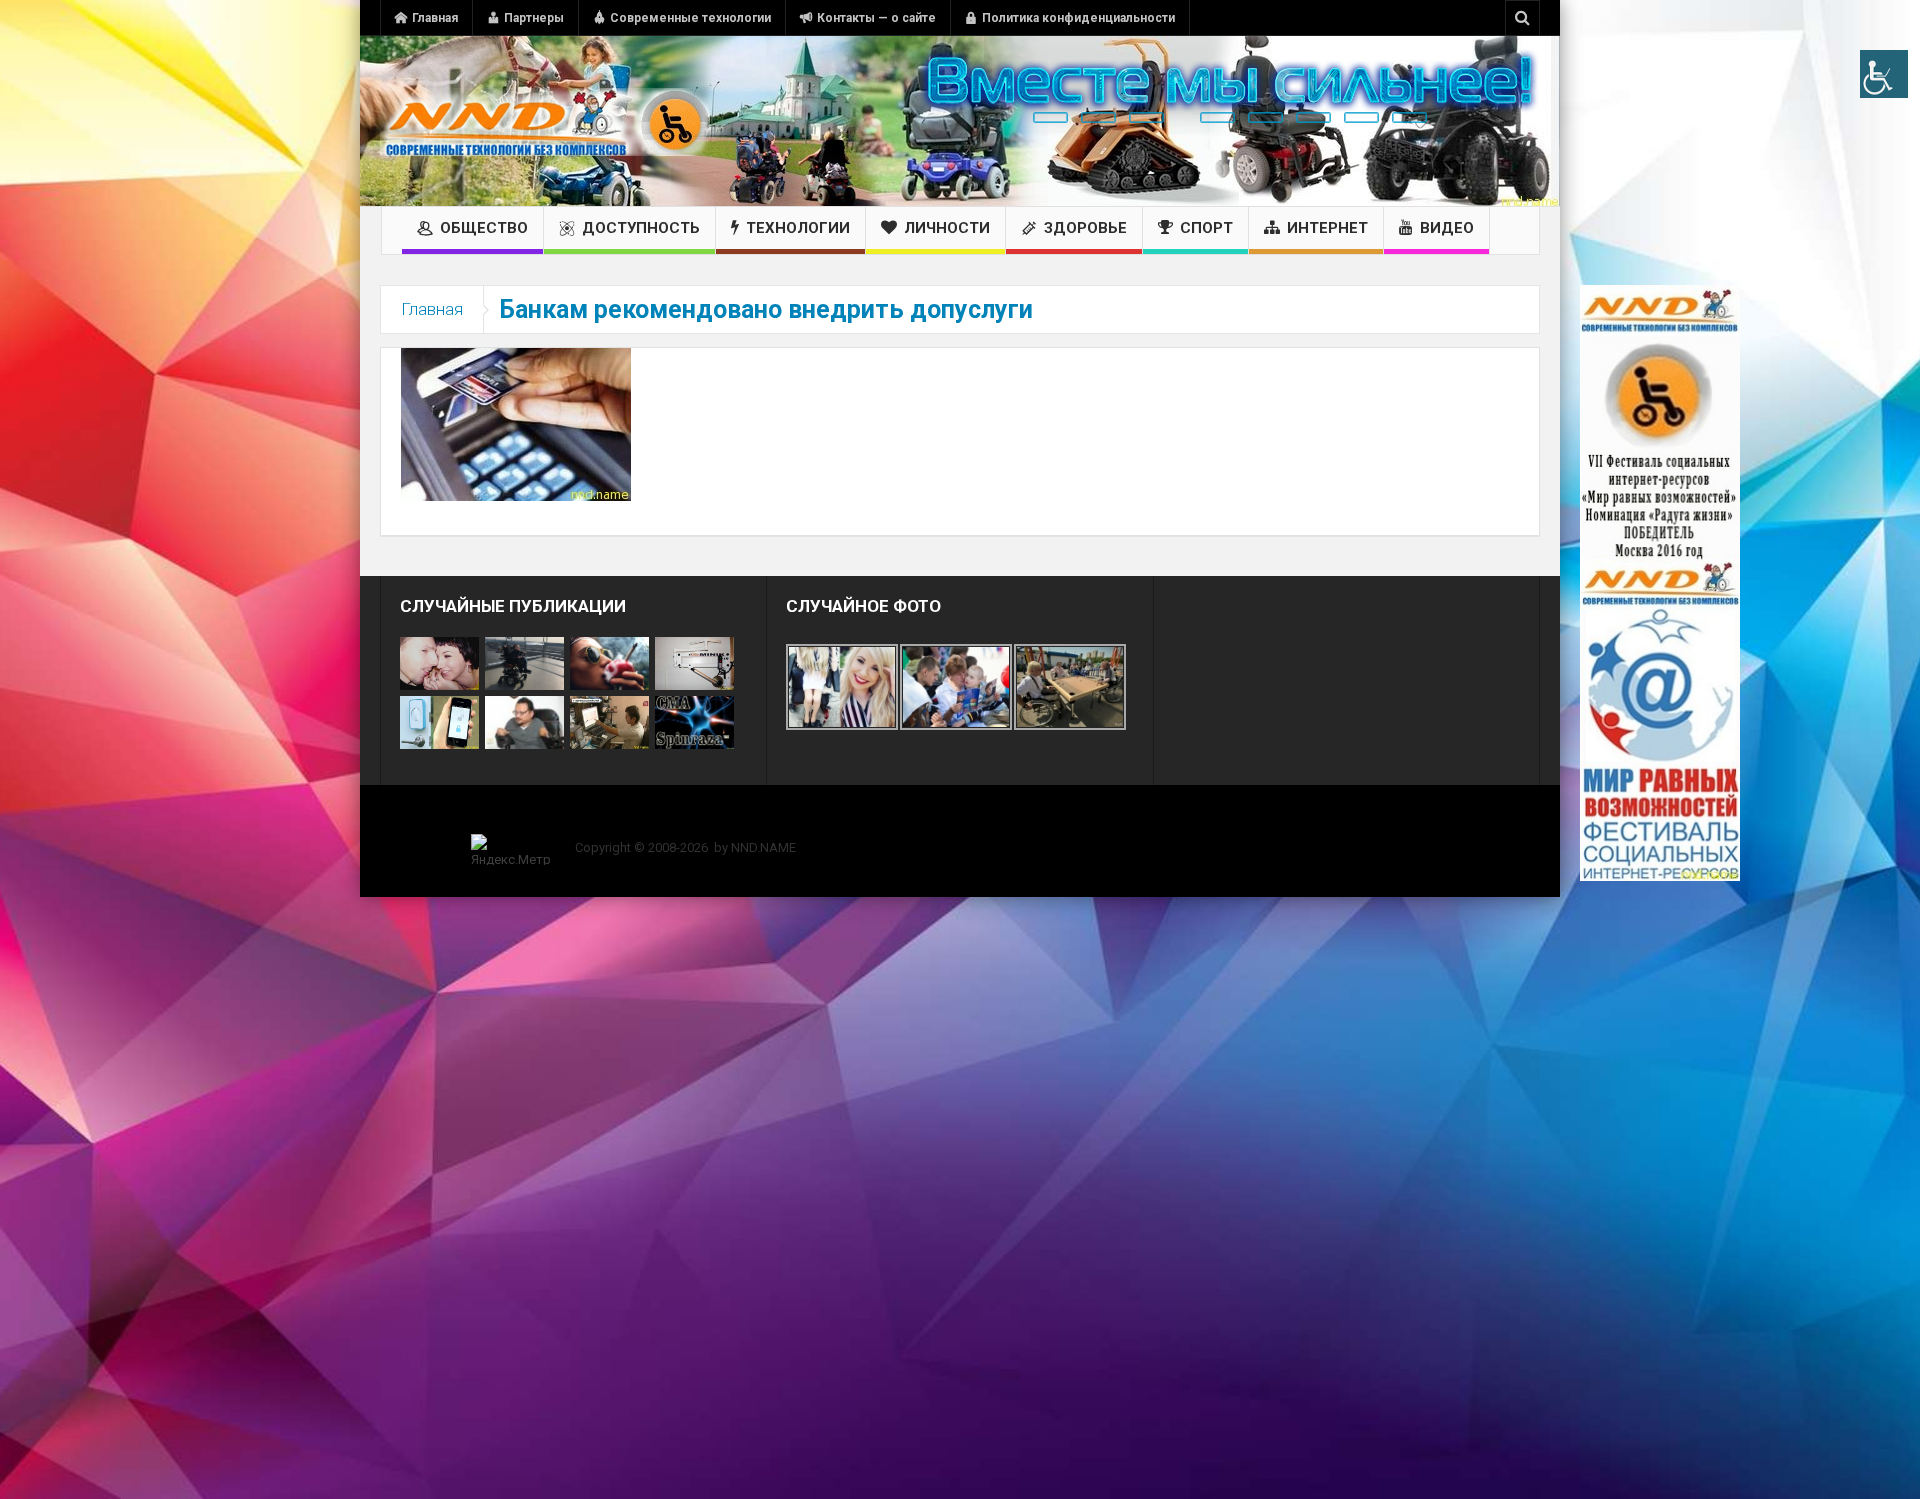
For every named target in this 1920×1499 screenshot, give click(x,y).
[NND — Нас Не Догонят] (545, 121)
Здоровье (1085, 228)
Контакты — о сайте (876, 18)
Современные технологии (690, 18)
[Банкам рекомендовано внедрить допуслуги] (516, 423)
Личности (947, 228)
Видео (1447, 228)
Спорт (1206, 228)
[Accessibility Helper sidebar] (1884, 74)
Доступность (641, 228)
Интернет (1327, 228)
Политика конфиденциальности (1078, 18)
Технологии (798, 228)
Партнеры (534, 18)
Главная (435, 18)
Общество (484, 228)
